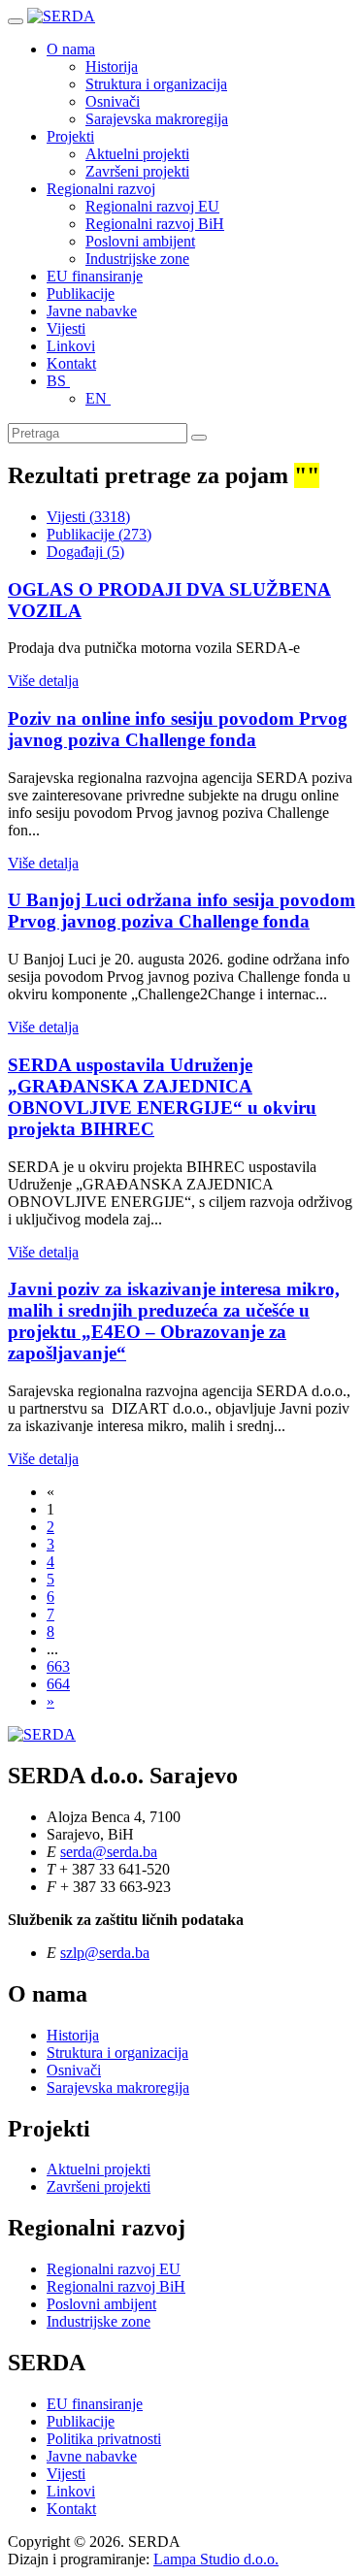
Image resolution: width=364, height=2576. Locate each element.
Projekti (70, 136)
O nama (71, 49)
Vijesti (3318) (88, 517)
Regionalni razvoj (101, 189)
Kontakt (71, 363)
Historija (112, 66)
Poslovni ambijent (140, 241)
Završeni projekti (137, 171)
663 (58, 1666)
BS (58, 381)
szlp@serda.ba (105, 1953)
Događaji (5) (85, 552)
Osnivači (113, 101)
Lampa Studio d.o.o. (216, 2559)
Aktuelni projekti (137, 154)
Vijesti (66, 328)
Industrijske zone (137, 259)
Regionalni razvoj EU (152, 206)
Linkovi (71, 346)
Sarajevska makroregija (157, 119)
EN (98, 398)
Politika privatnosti (104, 2439)
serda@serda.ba (109, 1852)
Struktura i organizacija (156, 84)
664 (58, 1684)
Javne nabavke (92, 311)
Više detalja (43, 681)
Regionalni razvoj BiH (155, 224)
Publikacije (81, 293)
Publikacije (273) (99, 534)
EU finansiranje (95, 276)
